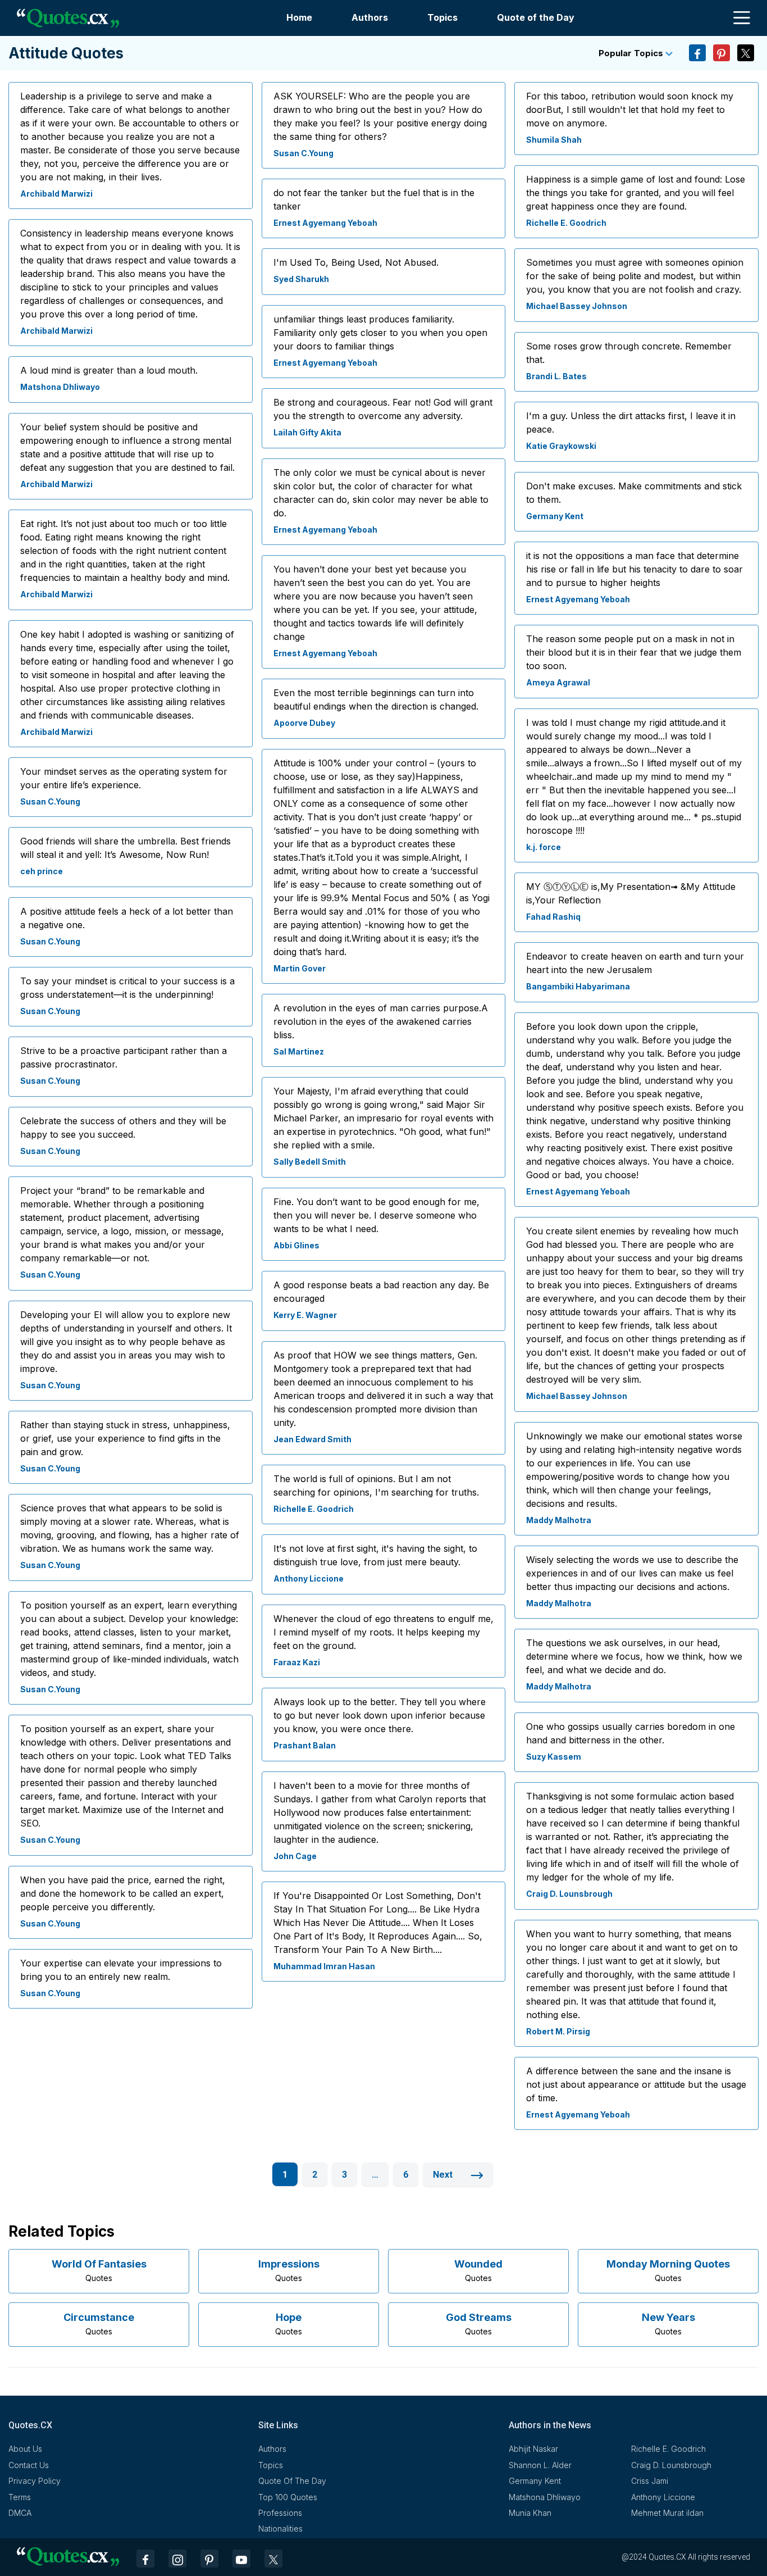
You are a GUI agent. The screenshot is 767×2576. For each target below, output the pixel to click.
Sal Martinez (299, 1051)
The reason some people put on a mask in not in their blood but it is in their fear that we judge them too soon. (634, 652)
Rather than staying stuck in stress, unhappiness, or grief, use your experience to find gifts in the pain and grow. (125, 1438)
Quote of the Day (536, 17)
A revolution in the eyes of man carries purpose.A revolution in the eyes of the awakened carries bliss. (381, 1021)
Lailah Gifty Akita (307, 432)
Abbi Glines (296, 1245)
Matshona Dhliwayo (60, 387)
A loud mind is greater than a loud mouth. (109, 370)
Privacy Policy (35, 2481)
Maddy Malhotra (559, 1520)
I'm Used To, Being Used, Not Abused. (356, 262)
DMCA (20, 2513)
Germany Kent (555, 516)
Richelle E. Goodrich (314, 1509)
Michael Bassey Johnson (577, 306)
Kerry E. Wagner (305, 1315)
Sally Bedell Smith (310, 1162)
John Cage (295, 1856)
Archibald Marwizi (56, 194)
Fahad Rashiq (553, 917)
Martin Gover (300, 968)
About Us (25, 2449)
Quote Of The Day (292, 2481)
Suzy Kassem (554, 1757)
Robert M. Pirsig (558, 2031)
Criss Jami (650, 2481)
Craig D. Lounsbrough (569, 1894)
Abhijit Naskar (533, 2449)
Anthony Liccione (309, 1578)
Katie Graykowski (561, 446)
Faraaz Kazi (297, 1662)
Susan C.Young (50, 801)
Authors (370, 17)
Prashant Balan (305, 1745)
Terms (20, 2497)
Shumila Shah (554, 140)
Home (299, 17)
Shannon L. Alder (540, 2465)
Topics (442, 17)
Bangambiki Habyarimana (578, 986)
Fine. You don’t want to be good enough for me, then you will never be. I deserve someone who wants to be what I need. (376, 1215)
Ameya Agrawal (558, 682)
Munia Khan (530, 2513)
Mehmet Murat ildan (667, 2513)
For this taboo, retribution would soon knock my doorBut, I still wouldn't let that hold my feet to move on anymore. (630, 110)
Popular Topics (632, 53)
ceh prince (42, 871)
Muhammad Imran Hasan (324, 1966)
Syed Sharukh (301, 279)
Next (444, 2175)
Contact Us (29, 2465)
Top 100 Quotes (288, 2497)
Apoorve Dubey (304, 723)
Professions (280, 2513)
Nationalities (280, 2529)
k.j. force (544, 847)
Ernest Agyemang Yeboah (325, 223)
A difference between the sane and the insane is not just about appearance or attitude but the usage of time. (636, 2084)
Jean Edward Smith (312, 1439)
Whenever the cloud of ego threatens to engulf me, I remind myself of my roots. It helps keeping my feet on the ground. (383, 1632)
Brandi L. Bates (556, 376)
